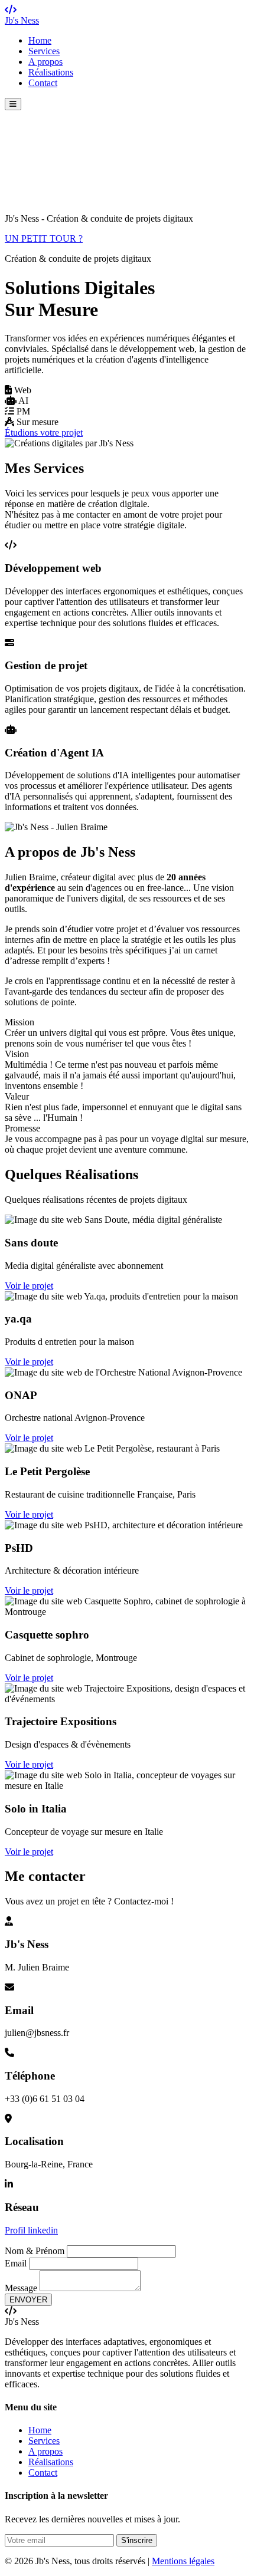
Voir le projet (29, 1286)
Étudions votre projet (44, 432)
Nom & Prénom (35, 2251)
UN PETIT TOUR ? (44, 238)
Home (40, 40)
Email (16, 2263)
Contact (43, 83)
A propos (45, 62)
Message (21, 2288)
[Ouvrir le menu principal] (13, 104)
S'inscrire (137, 2540)
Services (44, 51)
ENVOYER (28, 2300)
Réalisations (51, 72)
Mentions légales (183, 2561)
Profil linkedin (31, 2230)
